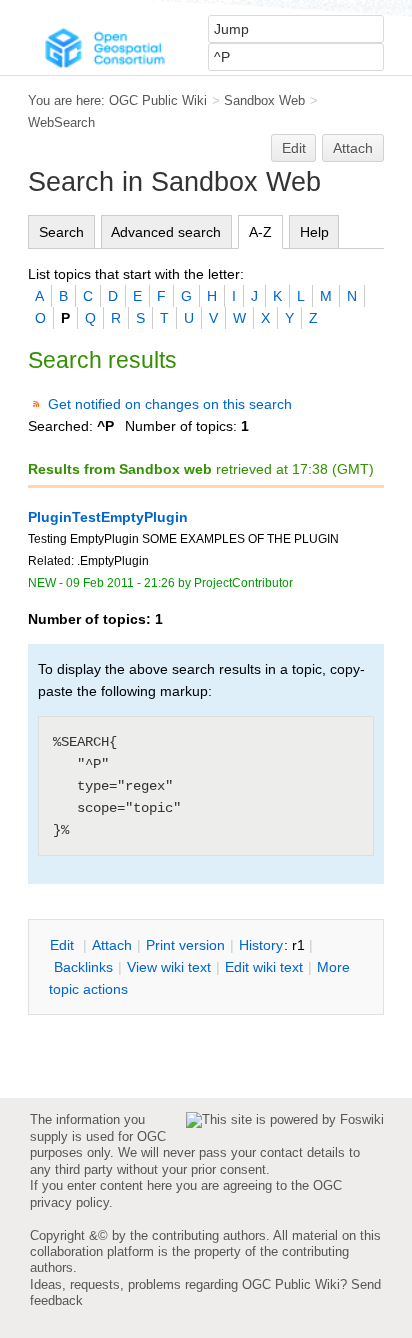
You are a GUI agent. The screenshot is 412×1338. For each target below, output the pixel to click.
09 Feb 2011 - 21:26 (120, 583)
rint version (185, 945)
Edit (294, 148)
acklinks (83, 967)
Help (314, 232)
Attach (353, 148)
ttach (112, 945)
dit (64, 945)
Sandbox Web (264, 100)
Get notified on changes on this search (170, 404)
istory (261, 945)
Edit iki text (264, 967)
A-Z (260, 232)
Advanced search (166, 232)
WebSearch (61, 122)
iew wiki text (169, 967)
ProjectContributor (243, 583)
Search (61, 232)
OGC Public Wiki (158, 100)
